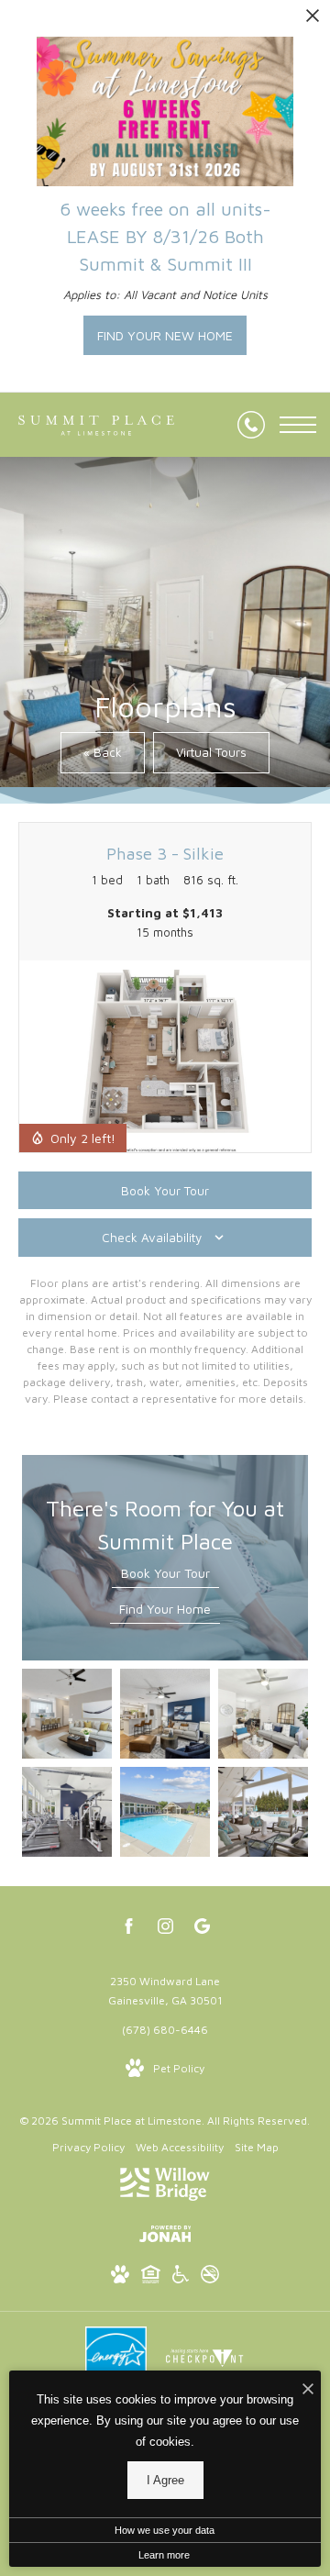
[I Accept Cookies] (308, 2389)
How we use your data (165, 2530)
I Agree (165, 2480)
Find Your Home (165, 1609)
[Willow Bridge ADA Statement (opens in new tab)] (181, 2277)
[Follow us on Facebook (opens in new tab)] (129, 1929)
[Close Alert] (313, 21)
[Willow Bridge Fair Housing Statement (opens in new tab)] (151, 2277)
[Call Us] (251, 425)
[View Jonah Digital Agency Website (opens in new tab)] (165, 2237)
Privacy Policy (88, 2147)
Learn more (164, 2555)
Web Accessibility (180, 2147)
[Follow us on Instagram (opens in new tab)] (165, 1929)
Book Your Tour (165, 1573)
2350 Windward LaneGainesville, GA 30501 (165, 1991)
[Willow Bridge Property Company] (165, 2187)
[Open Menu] (298, 425)
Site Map (257, 2147)
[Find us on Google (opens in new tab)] (202, 1929)
